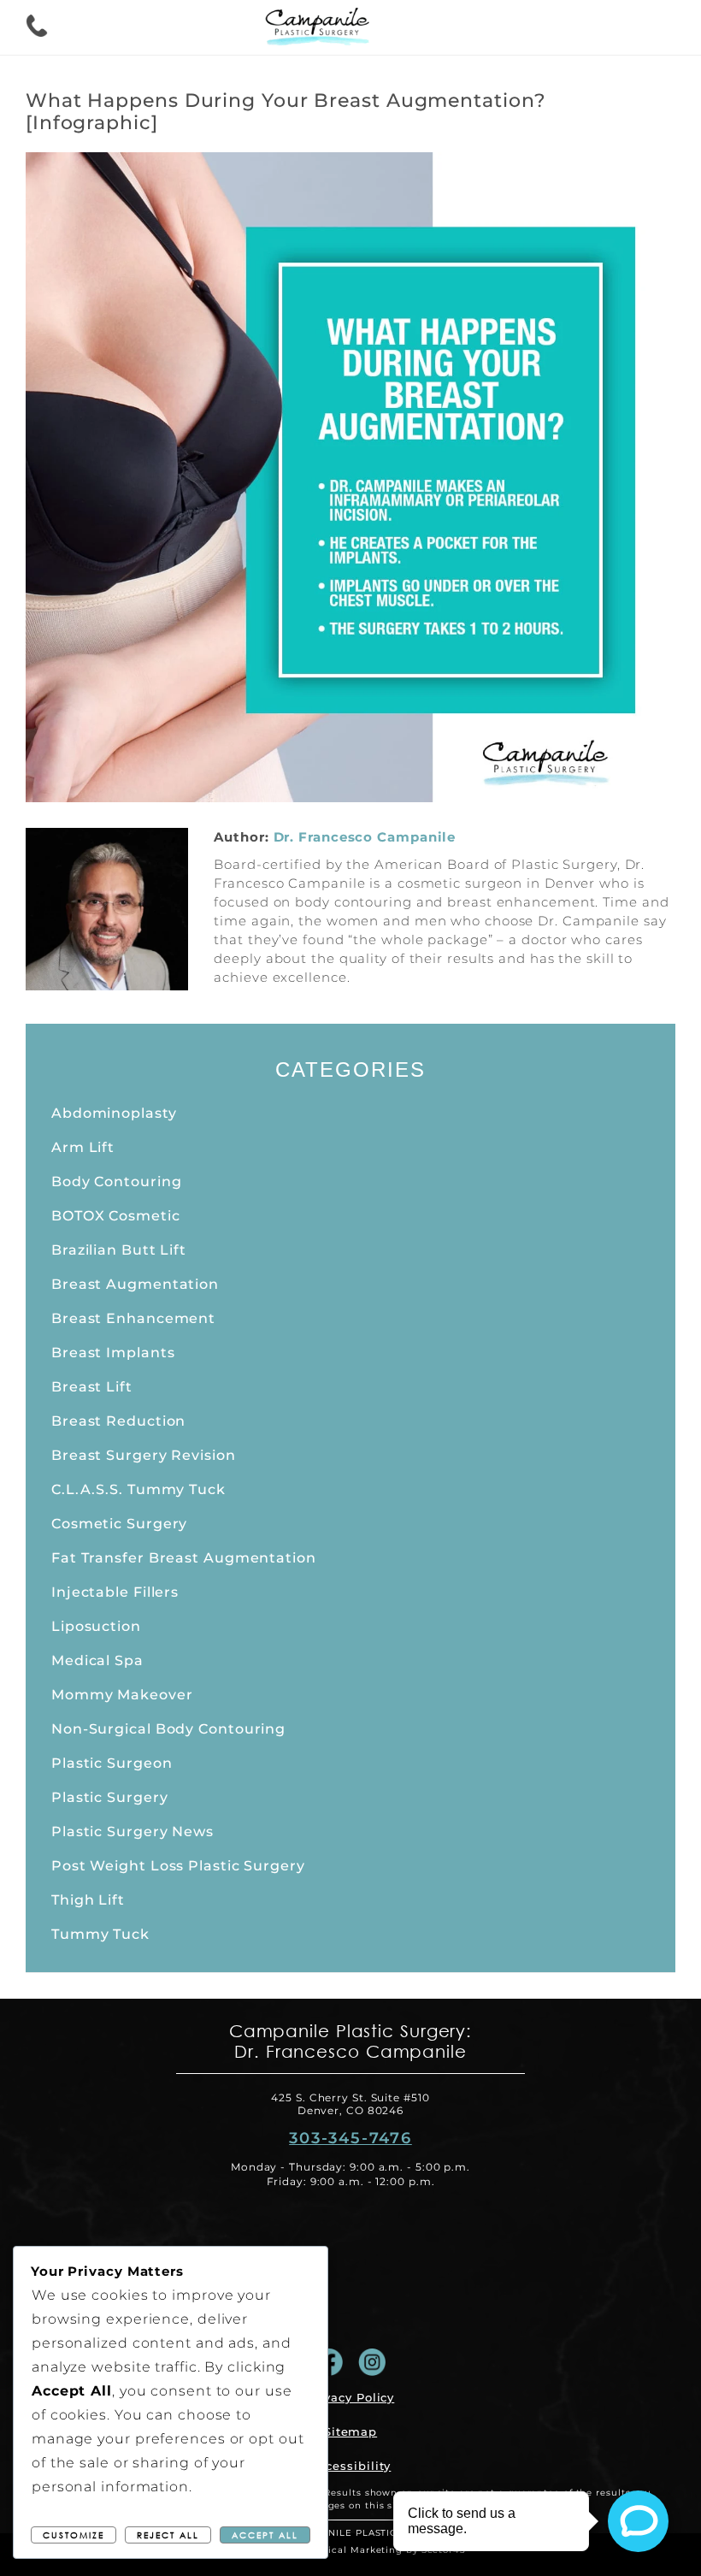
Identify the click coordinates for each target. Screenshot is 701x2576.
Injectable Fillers (115, 1592)
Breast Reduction (118, 1421)
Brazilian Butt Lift (119, 1250)
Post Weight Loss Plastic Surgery (178, 1866)
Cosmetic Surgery (119, 1524)
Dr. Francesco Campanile (365, 837)
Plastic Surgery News (133, 1832)
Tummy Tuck (100, 1934)
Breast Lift (92, 1387)
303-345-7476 (350, 2138)
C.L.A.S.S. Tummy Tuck (138, 1489)
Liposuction (96, 1626)
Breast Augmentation (135, 1284)
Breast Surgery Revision (144, 1455)
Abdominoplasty (114, 1113)
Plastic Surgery (110, 1797)
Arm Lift (83, 1147)
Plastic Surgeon (112, 1763)
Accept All (265, 2535)
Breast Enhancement (133, 1318)
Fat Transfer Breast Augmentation (184, 1558)
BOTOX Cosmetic (116, 1216)
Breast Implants (113, 1353)
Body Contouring (117, 1182)
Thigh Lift (88, 1900)
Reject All (168, 2535)
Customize (74, 2535)
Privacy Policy (351, 2397)
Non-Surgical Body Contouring (168, 1729)
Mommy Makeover (122, 1695)
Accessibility (351, 2466)
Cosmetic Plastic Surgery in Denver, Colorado (325, 29)
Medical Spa (97, 1660)
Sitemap (350, 2431)
